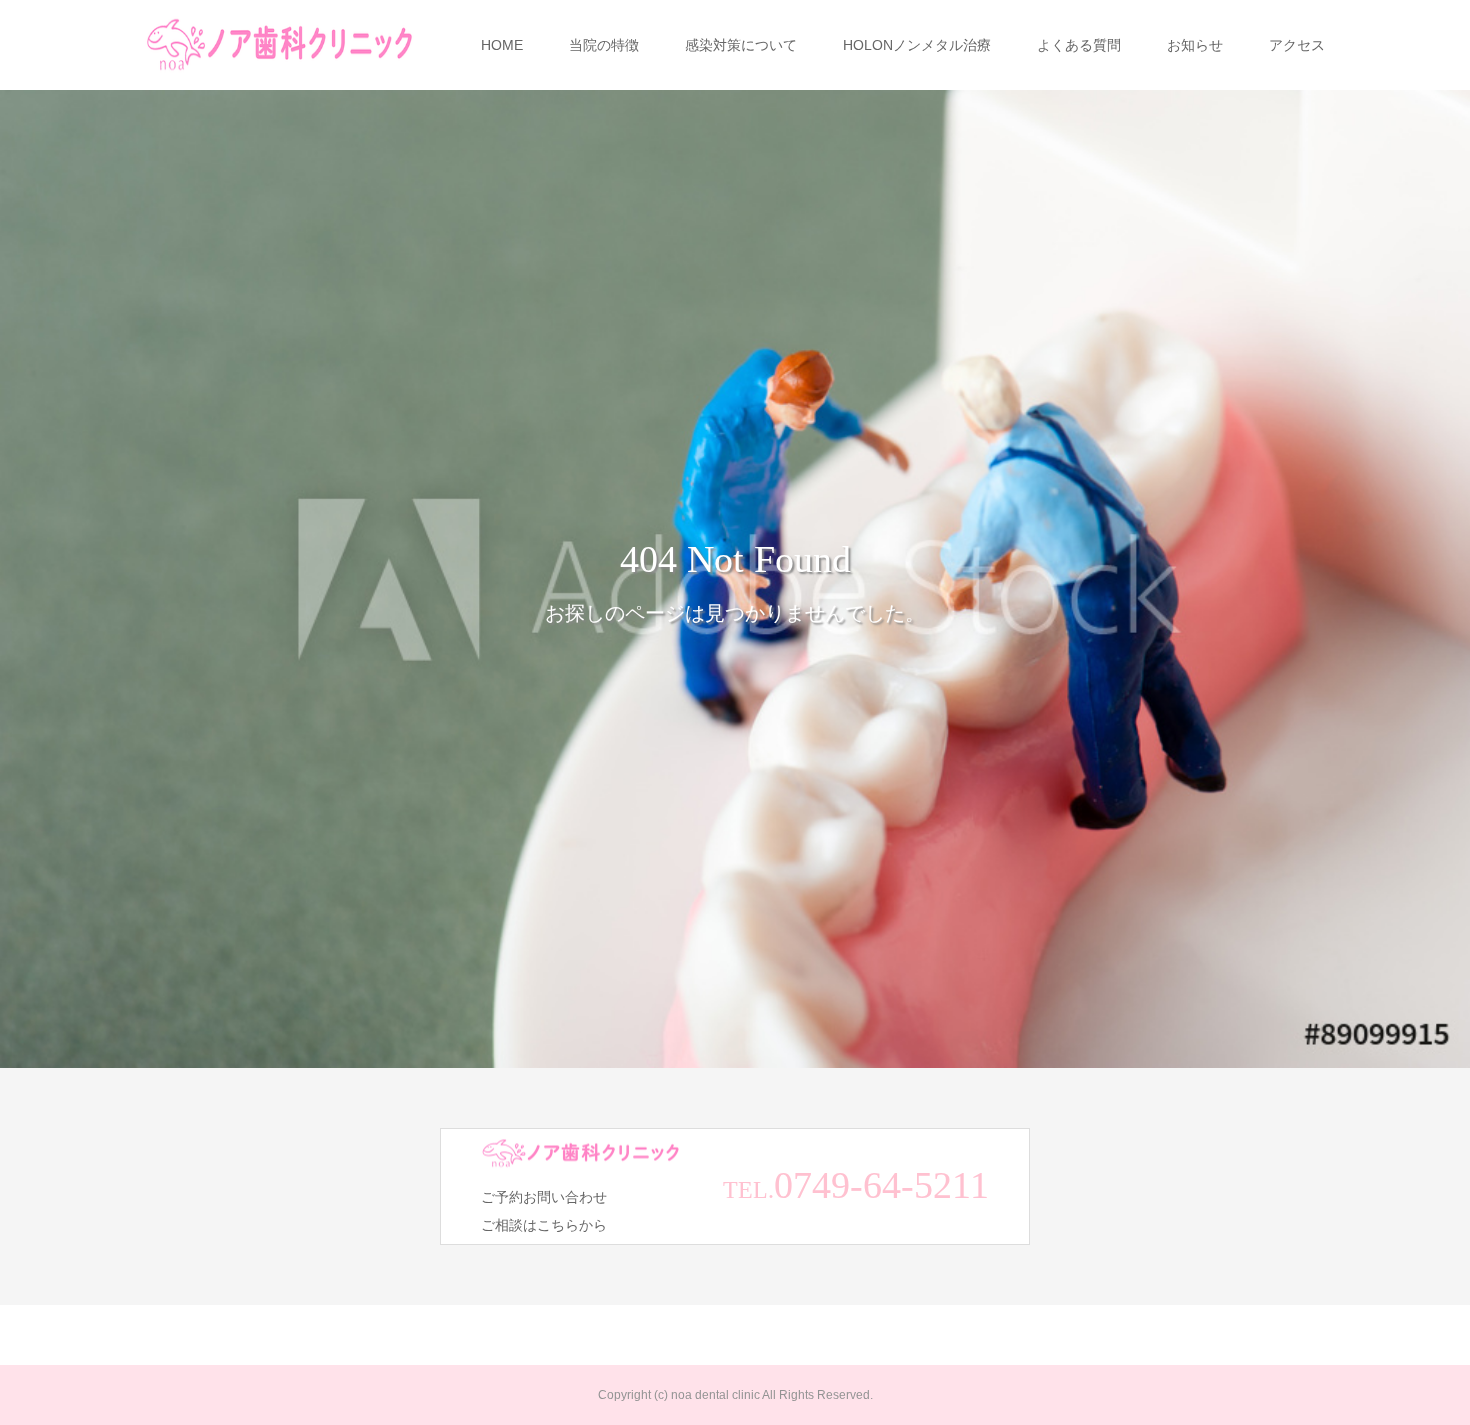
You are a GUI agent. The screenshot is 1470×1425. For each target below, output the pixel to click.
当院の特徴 (604, 45)
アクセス (1297, 45)
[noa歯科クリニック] (280, 45)
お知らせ (1195, 45)
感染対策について (741, 45)
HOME (502, 45)
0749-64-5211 (881, 1185)
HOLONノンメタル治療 (917, 45)
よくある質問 (1079, 45)
